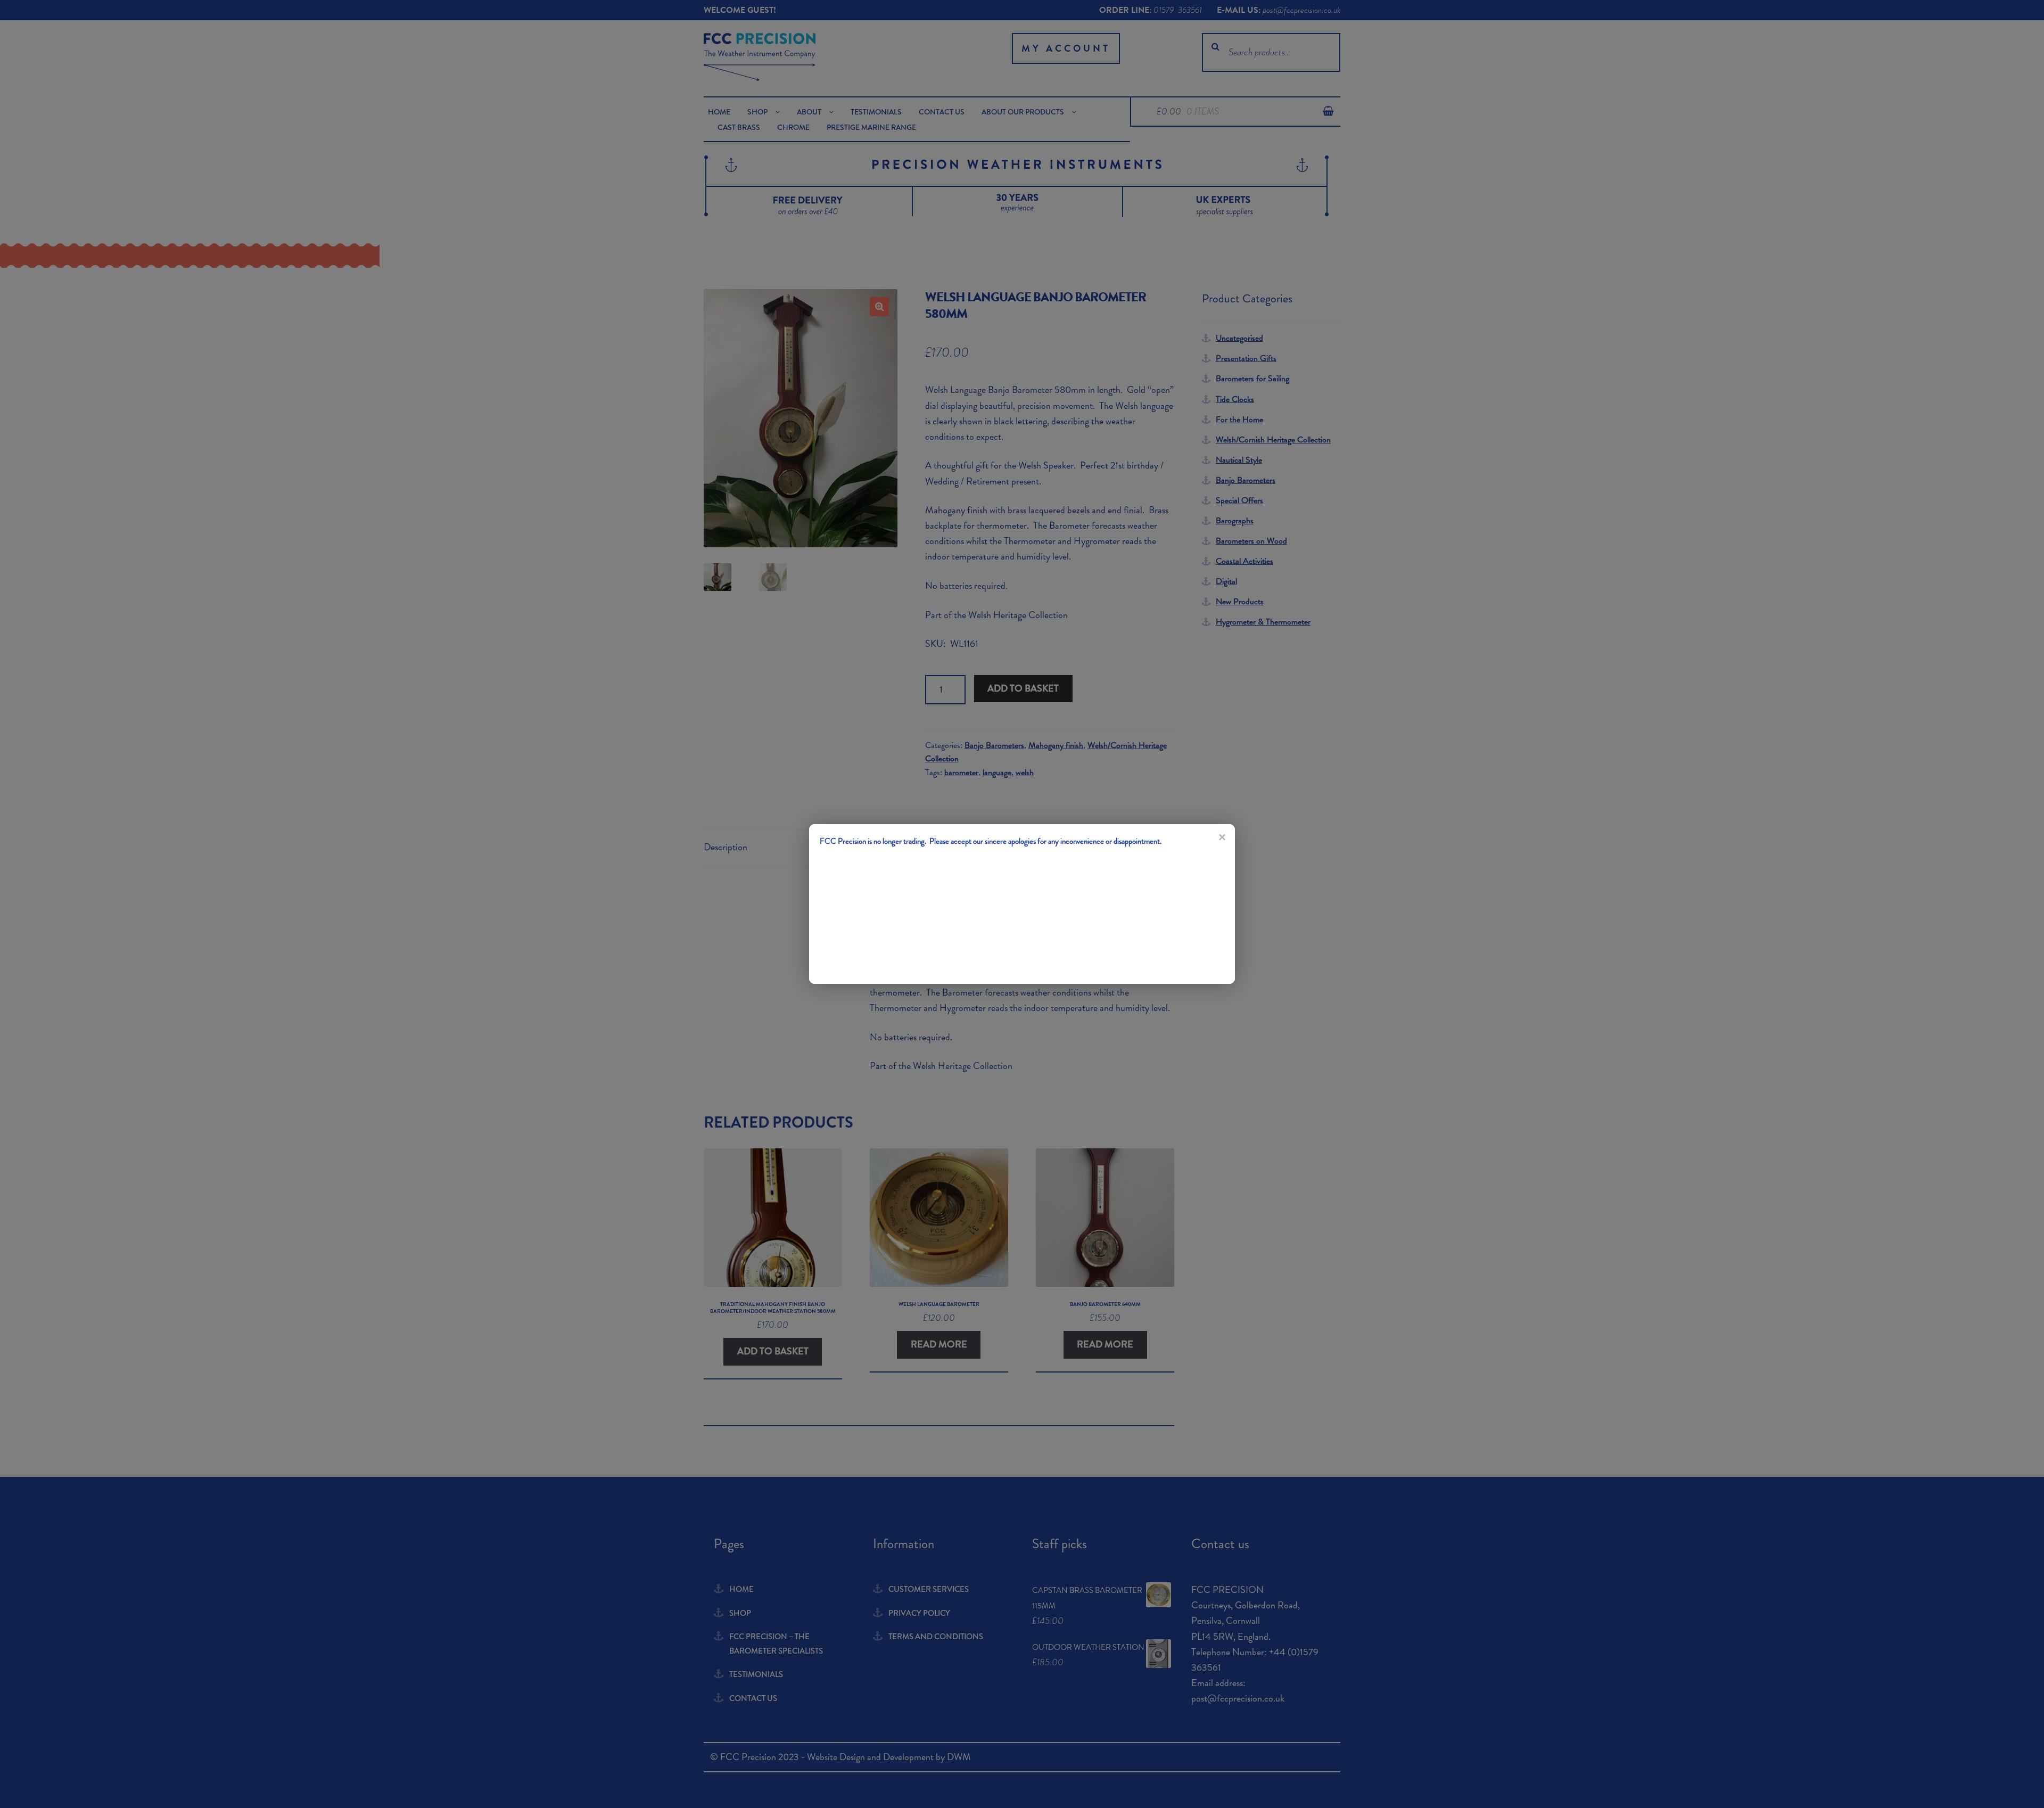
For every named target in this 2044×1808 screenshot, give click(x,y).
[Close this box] (1222, 837)
